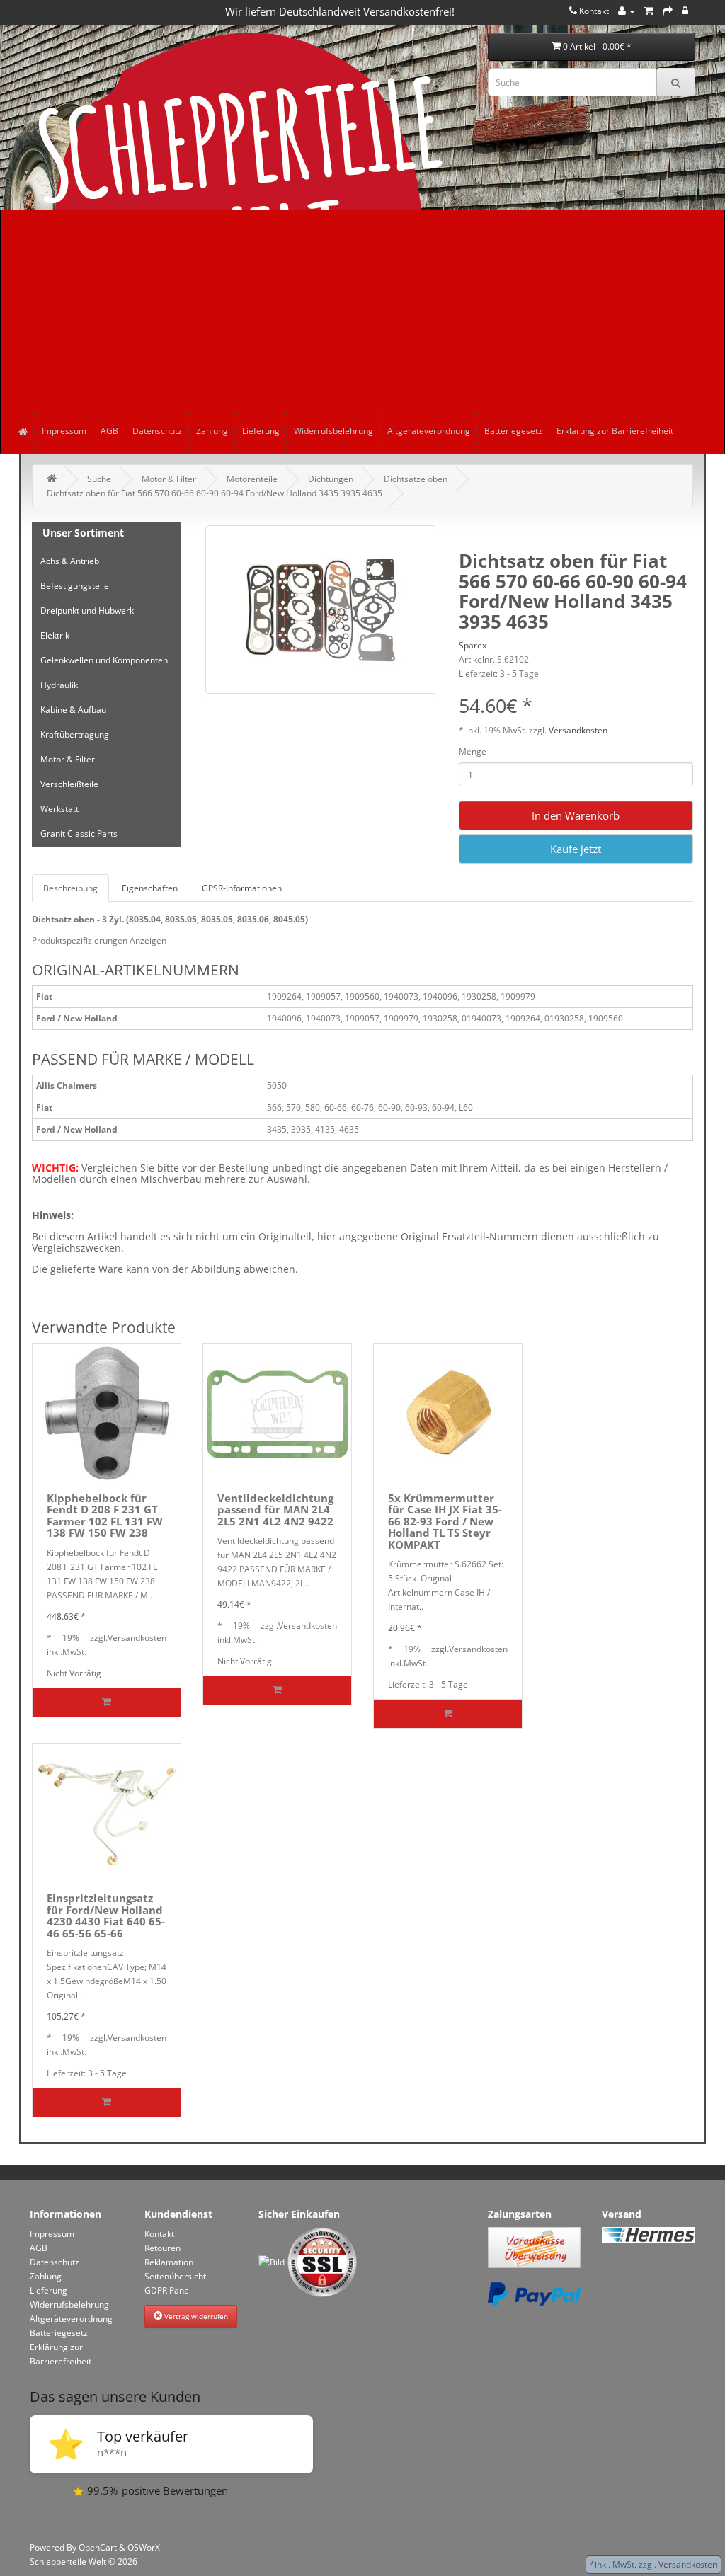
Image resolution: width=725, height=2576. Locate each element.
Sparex (473, 645)
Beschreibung (70, 888)
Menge (473, 751)
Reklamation (169, 2262)
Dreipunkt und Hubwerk (87, 611)
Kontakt (159, 2234)
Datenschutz (157, 431)
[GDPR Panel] (685, 11)
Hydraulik (59, 685)
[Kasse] (668, 11)
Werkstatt (59, 809)
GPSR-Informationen (242, 888)
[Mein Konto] (627, 11)
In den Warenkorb (576, 815)
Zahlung (212, 431)
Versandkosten (578, 730)
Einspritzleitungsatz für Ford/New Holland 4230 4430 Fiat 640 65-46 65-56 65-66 (106, 1916)
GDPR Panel (168, 2290)
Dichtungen (331, 479)
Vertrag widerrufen (195, 2316)
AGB (109, 431)
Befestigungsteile (75, 586)
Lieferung (261, 431)
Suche (99, 479)
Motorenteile (252, 479)
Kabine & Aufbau (73, 710)
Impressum (64, 431)
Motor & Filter (169, 479)
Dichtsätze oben (416, 479)
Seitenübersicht (175, 2276)
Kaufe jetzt (576, 849)
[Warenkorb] (649, 11)
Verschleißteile (69, 784)
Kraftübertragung (75, 734)
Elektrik (55, 635)
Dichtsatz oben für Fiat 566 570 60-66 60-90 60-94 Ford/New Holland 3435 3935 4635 (215, 493)
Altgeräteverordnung (429, 431)
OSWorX (144, 2547)
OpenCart (98, 2547)
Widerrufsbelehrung (333, 431)
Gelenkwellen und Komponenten (104, 660)
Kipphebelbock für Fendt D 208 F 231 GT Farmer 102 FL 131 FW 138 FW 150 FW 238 (105, 1516)
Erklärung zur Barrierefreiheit (615, 431)
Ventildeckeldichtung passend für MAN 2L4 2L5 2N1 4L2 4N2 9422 (275, 1510)
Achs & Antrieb (70, 561)
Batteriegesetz (513, 431)
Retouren (162, 2248)
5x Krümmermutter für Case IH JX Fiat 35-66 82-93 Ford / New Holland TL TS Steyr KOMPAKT (445, 1521)
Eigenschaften (150, 888)
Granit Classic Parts (79, 834)
